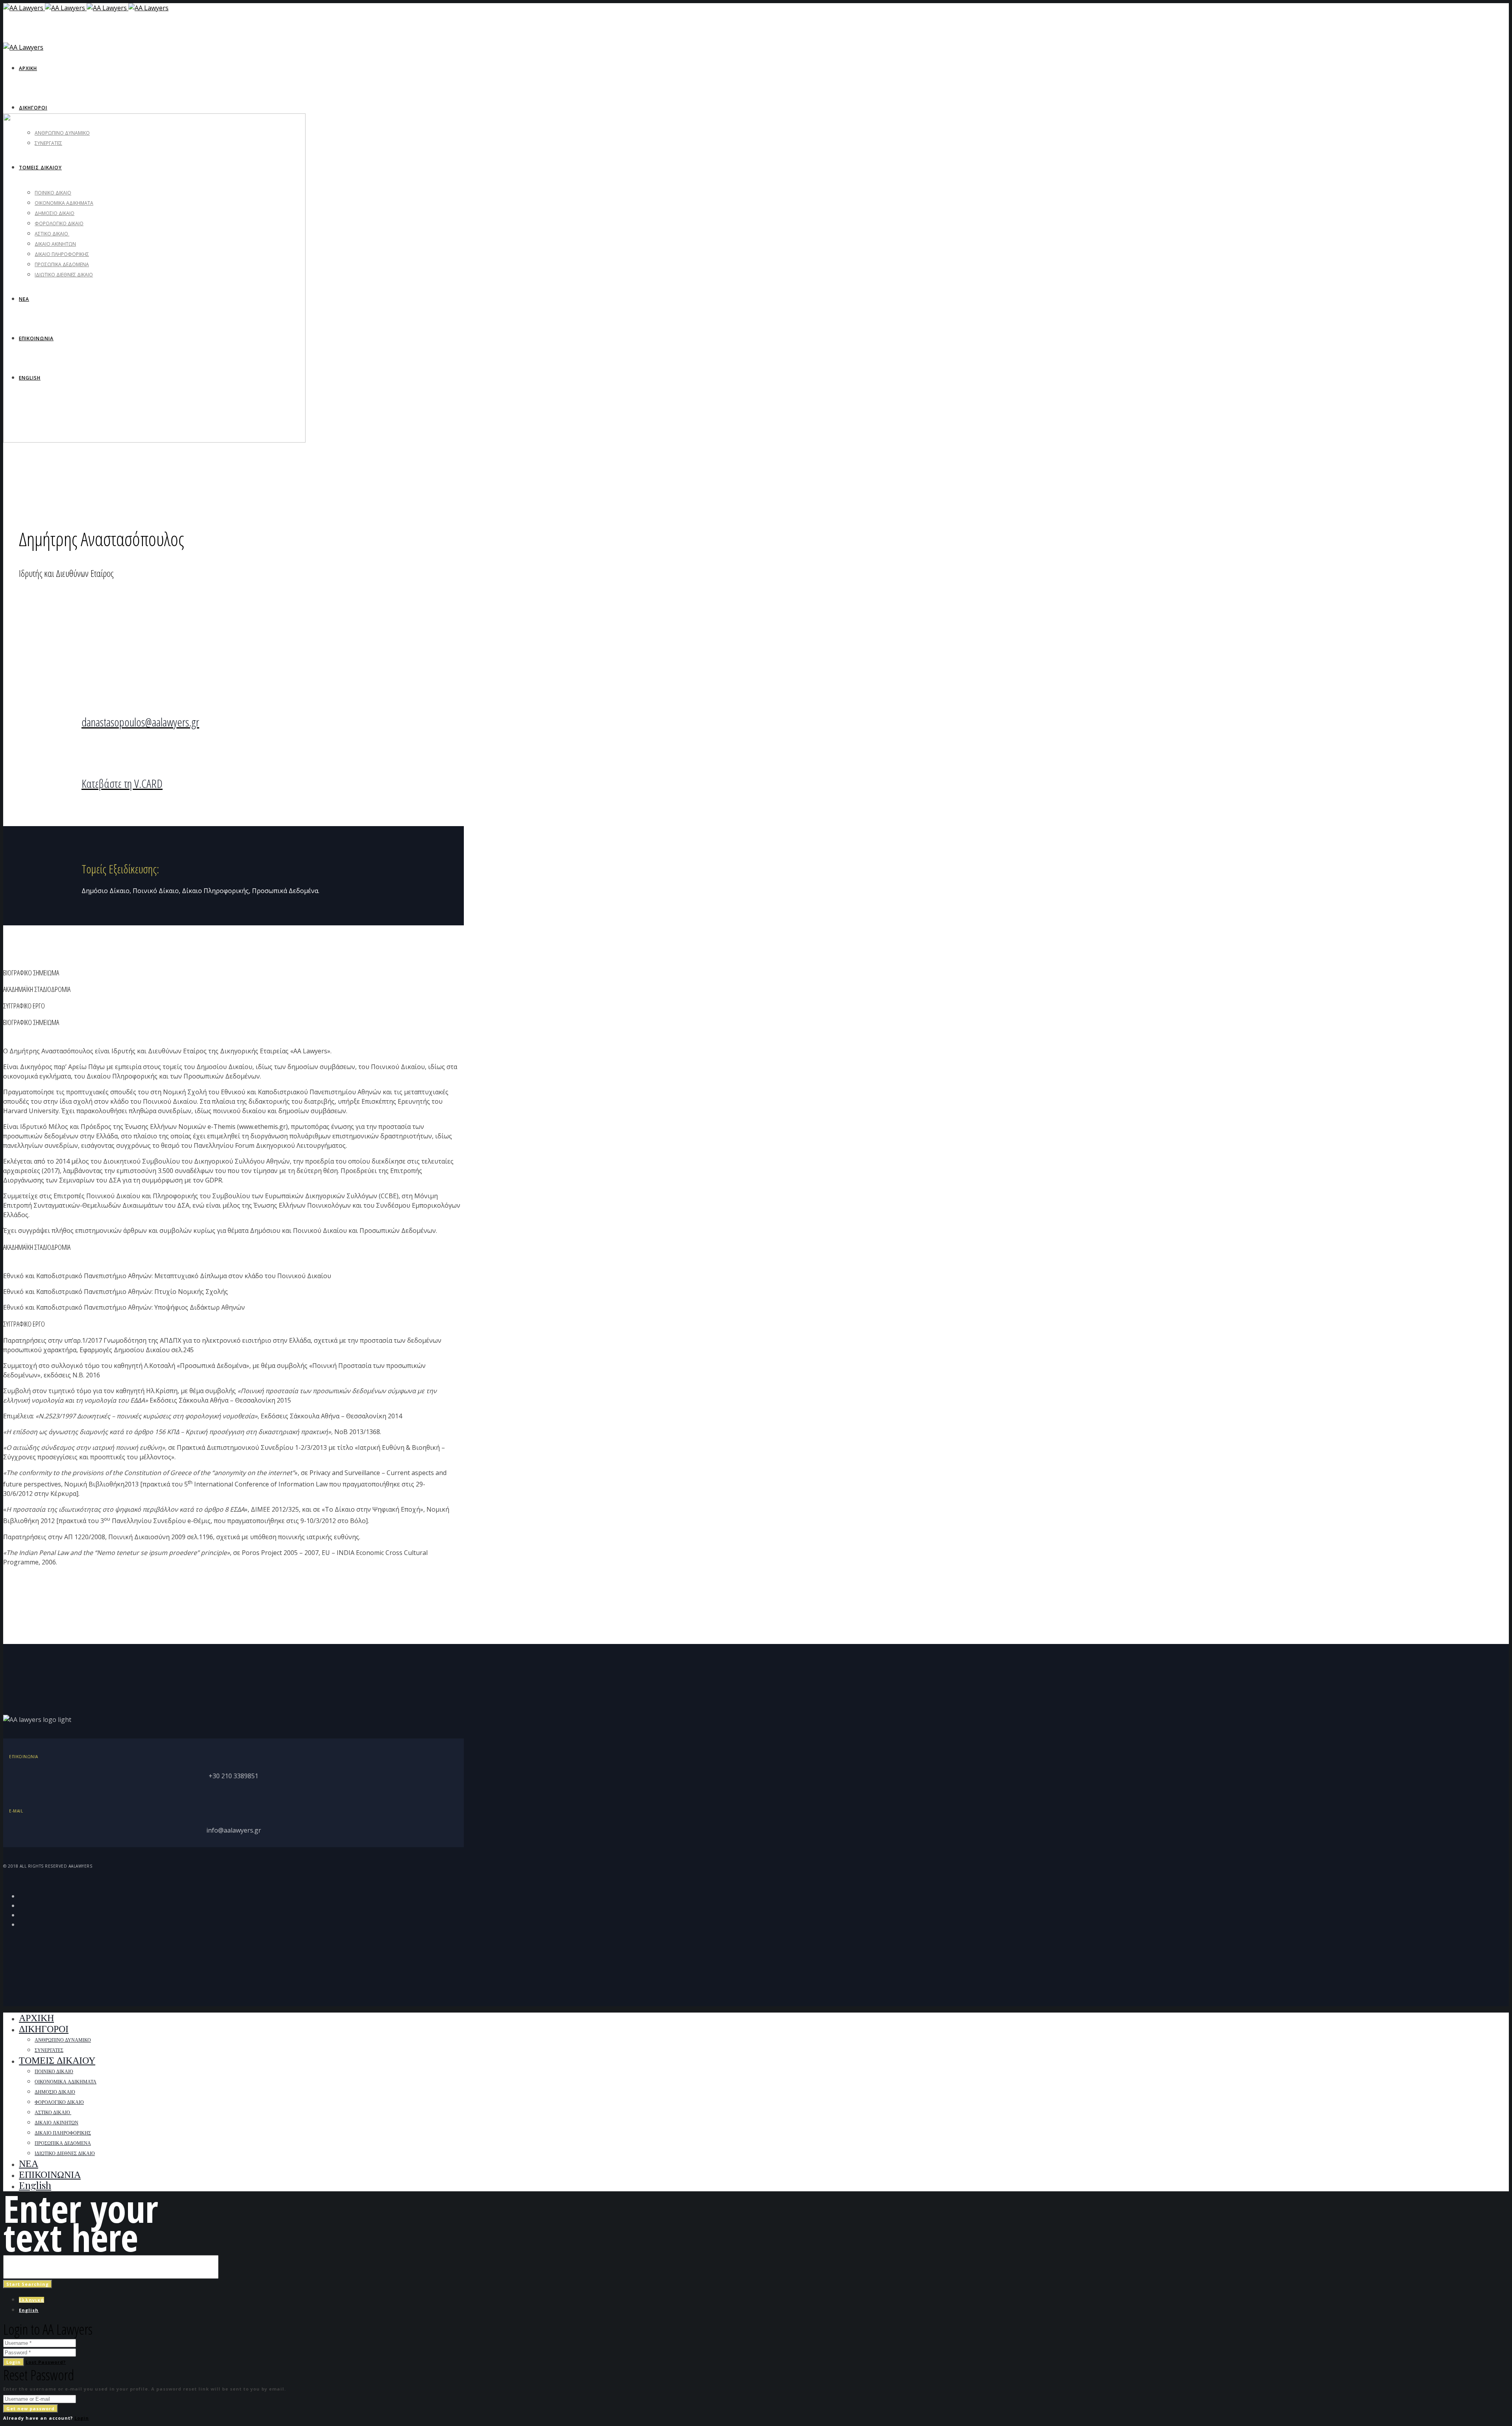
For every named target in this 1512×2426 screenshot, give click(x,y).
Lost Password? (46, 2362)
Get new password (31, 2408)
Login (14, 2362)
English (29, 2310)
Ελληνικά (31, 2300)
